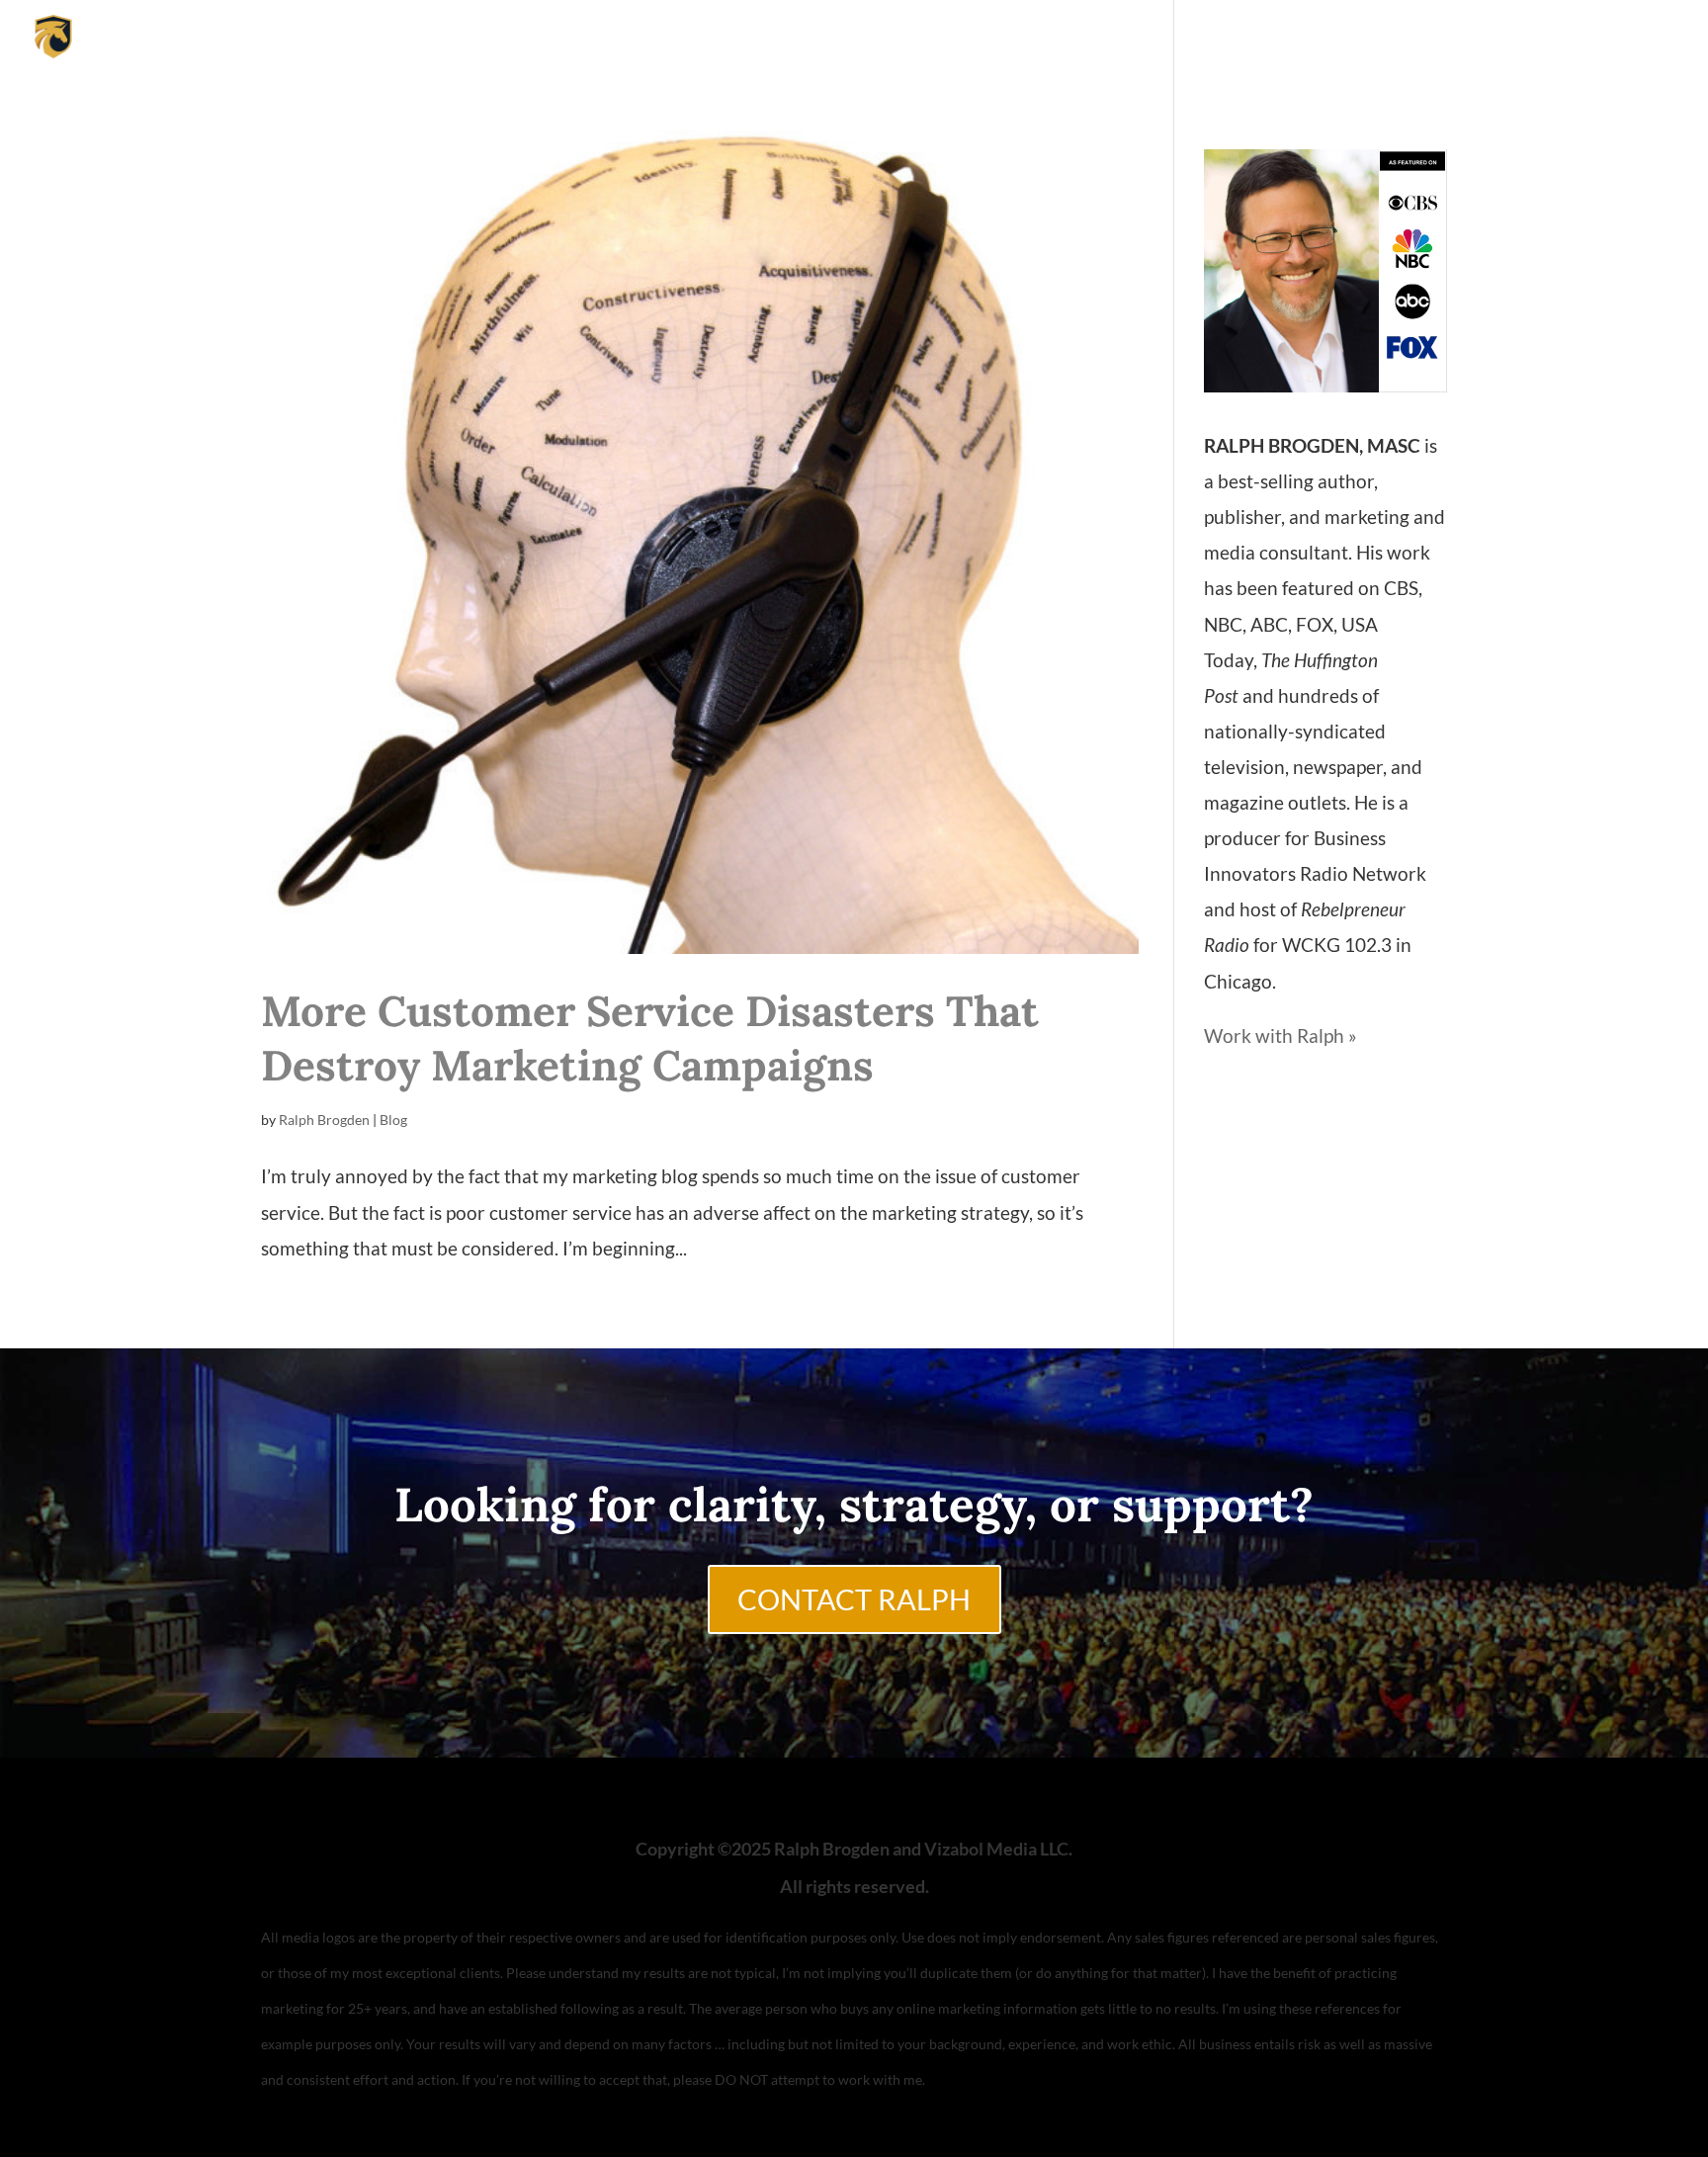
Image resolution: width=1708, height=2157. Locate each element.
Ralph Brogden (324, 1120)
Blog (393, 1120)
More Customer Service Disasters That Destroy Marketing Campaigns (650, 1038)
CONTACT (1641, 38)
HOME (1477, 38)
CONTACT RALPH (854, 1599)
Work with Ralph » (1281, 1035)
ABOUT (1553, 38)
